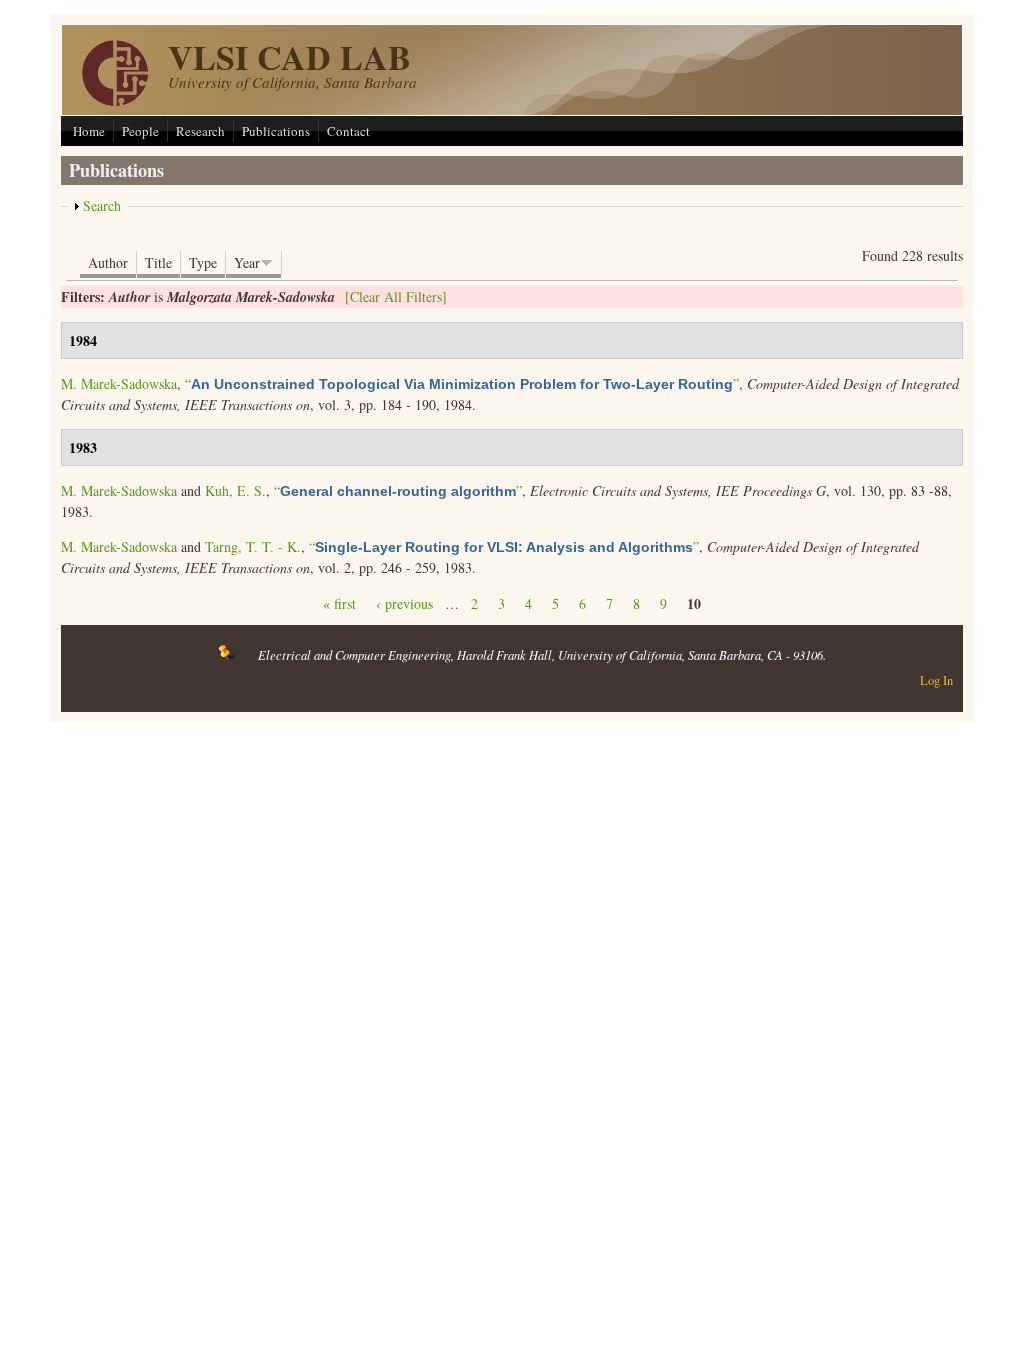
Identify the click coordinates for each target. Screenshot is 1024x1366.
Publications (276, 131)
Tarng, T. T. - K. (253, 546)
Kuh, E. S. (235, 490)
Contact (348, 131)
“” (462, 383)
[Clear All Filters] (396, 296)
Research (200, 131)
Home (89, 131)
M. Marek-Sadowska (119, 383)
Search (102, 205)
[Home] (115, 100)
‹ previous (404, 603)
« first (339, 603)
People (140, 131)
